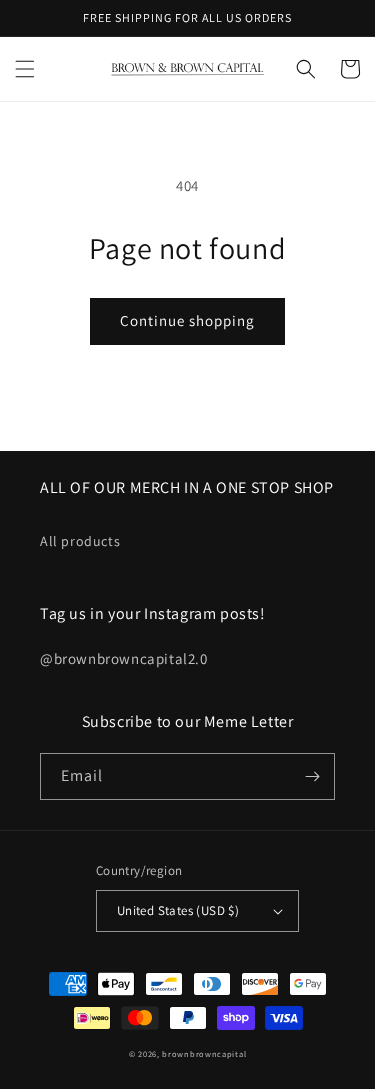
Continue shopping (187, 320)
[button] (25, 69)
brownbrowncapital (204, 1053)
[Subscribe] (312, 776)
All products (80, 541)
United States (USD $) (178, 910)
